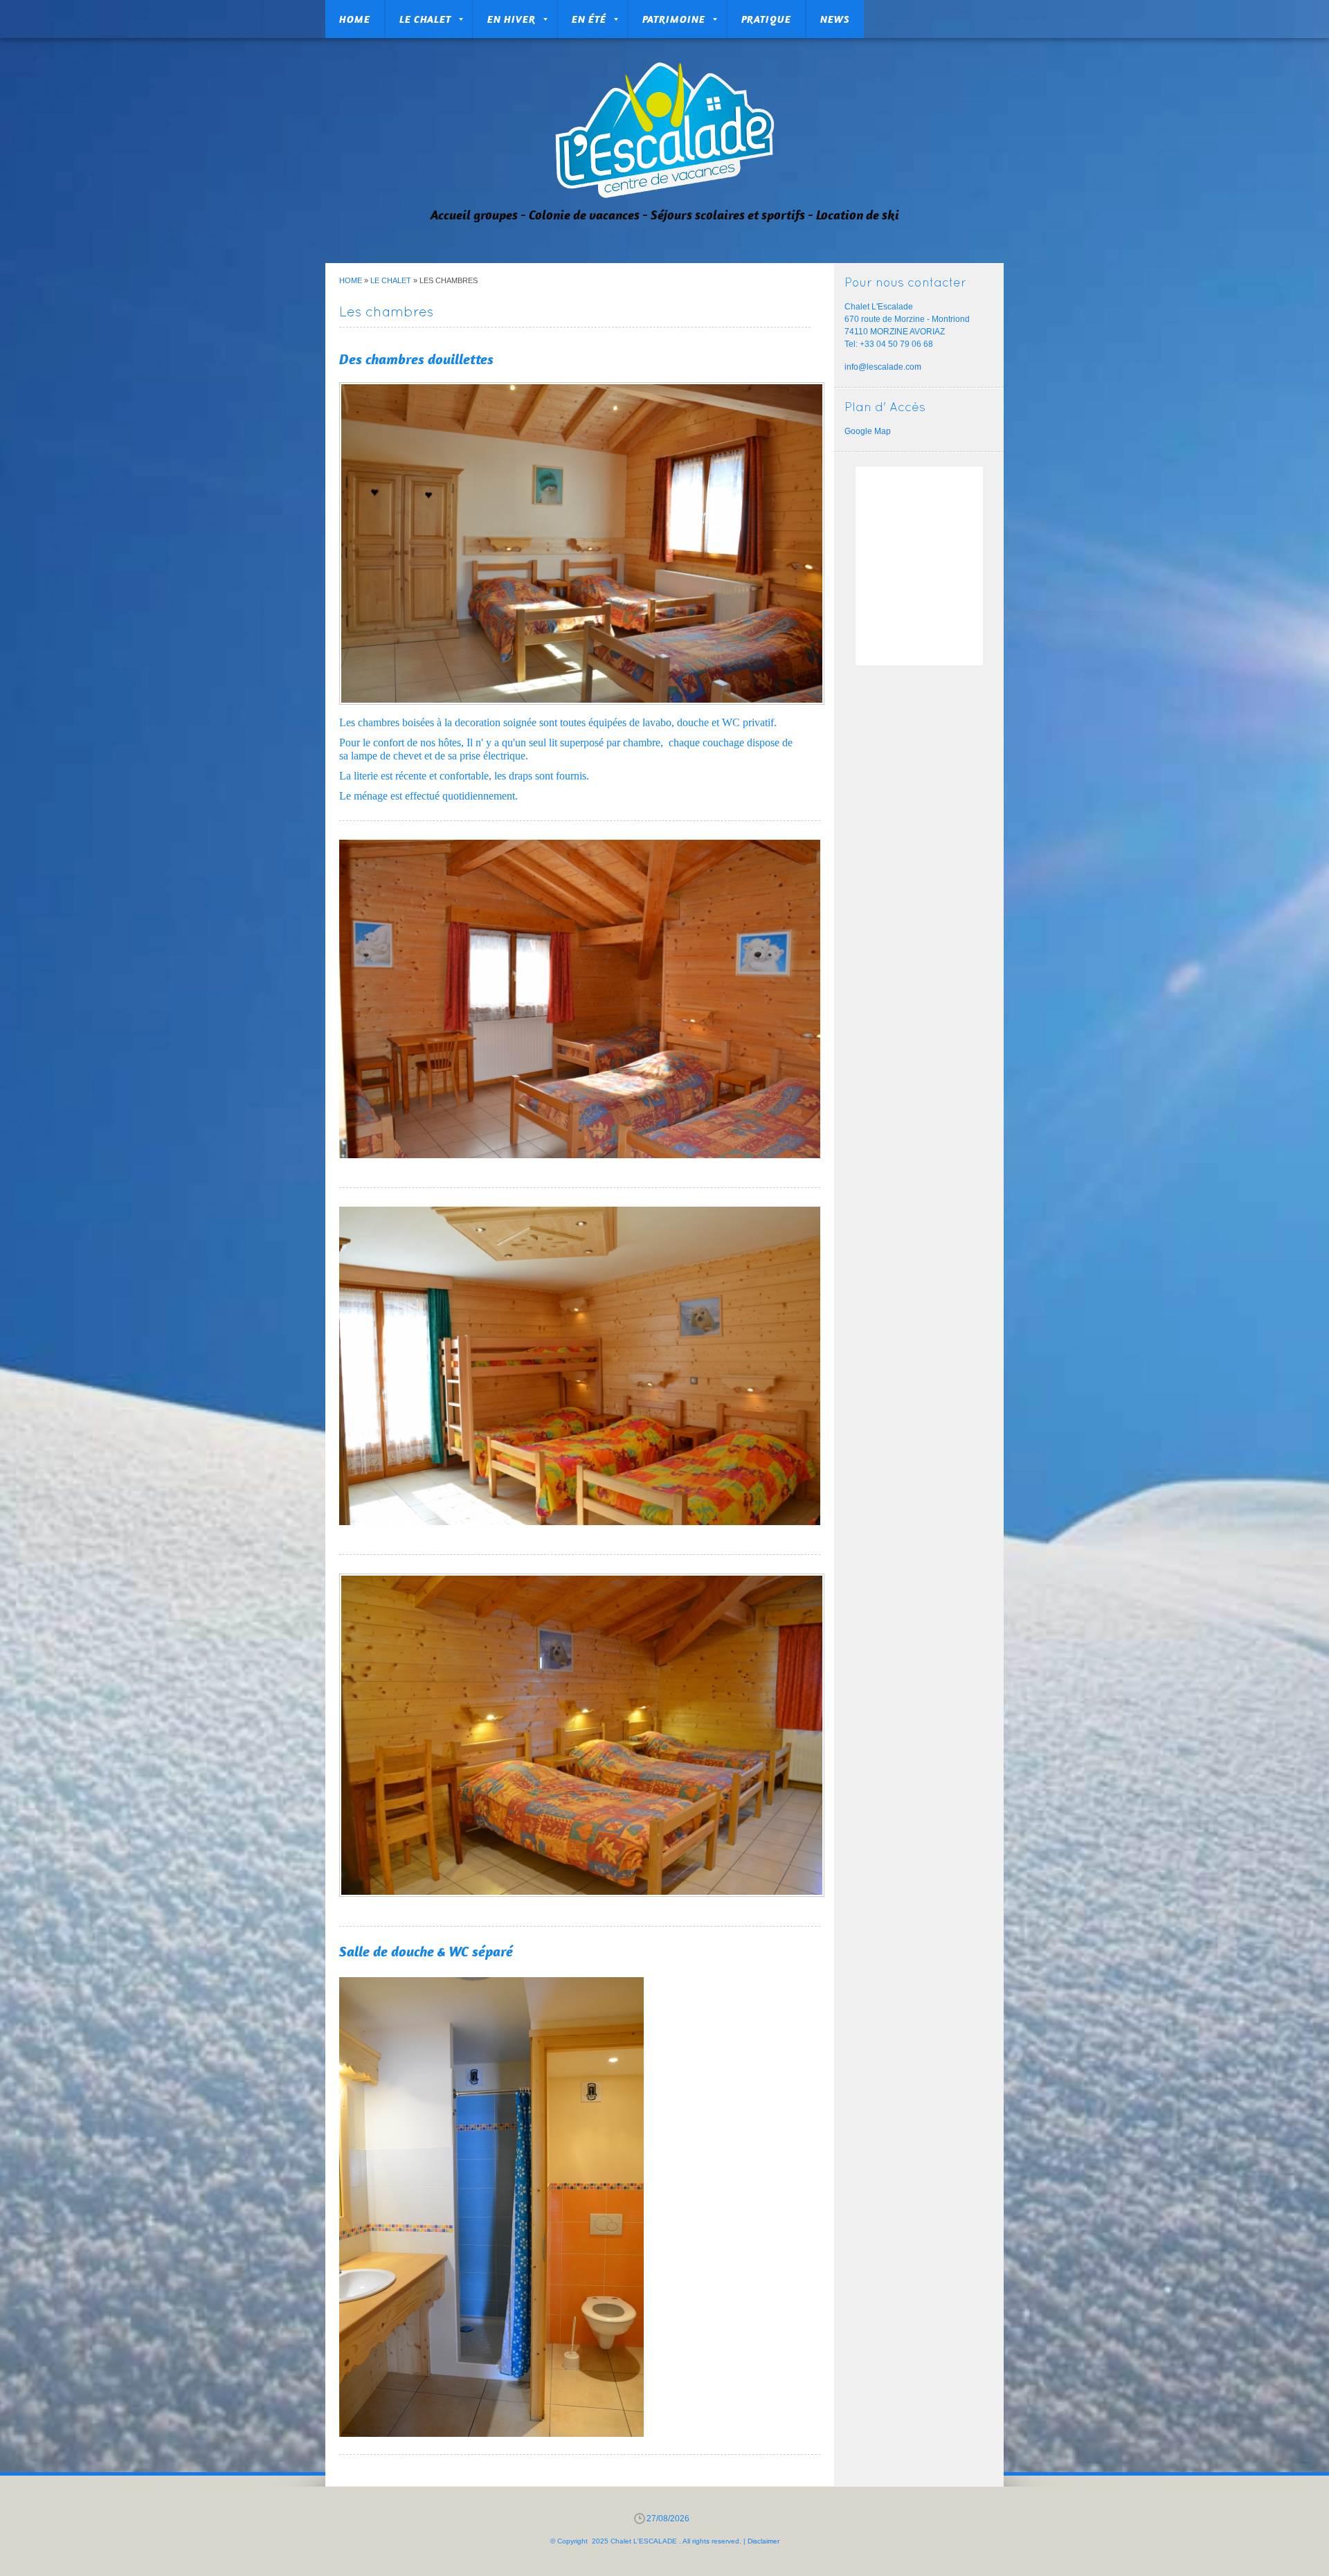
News (835, 19)
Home (355, 19)
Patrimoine (674, 19)
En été (589, 19)
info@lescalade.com (883, 367)
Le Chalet (425, 19)
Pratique (766, 19)
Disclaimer (763, 2541)
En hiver (512, 19)
